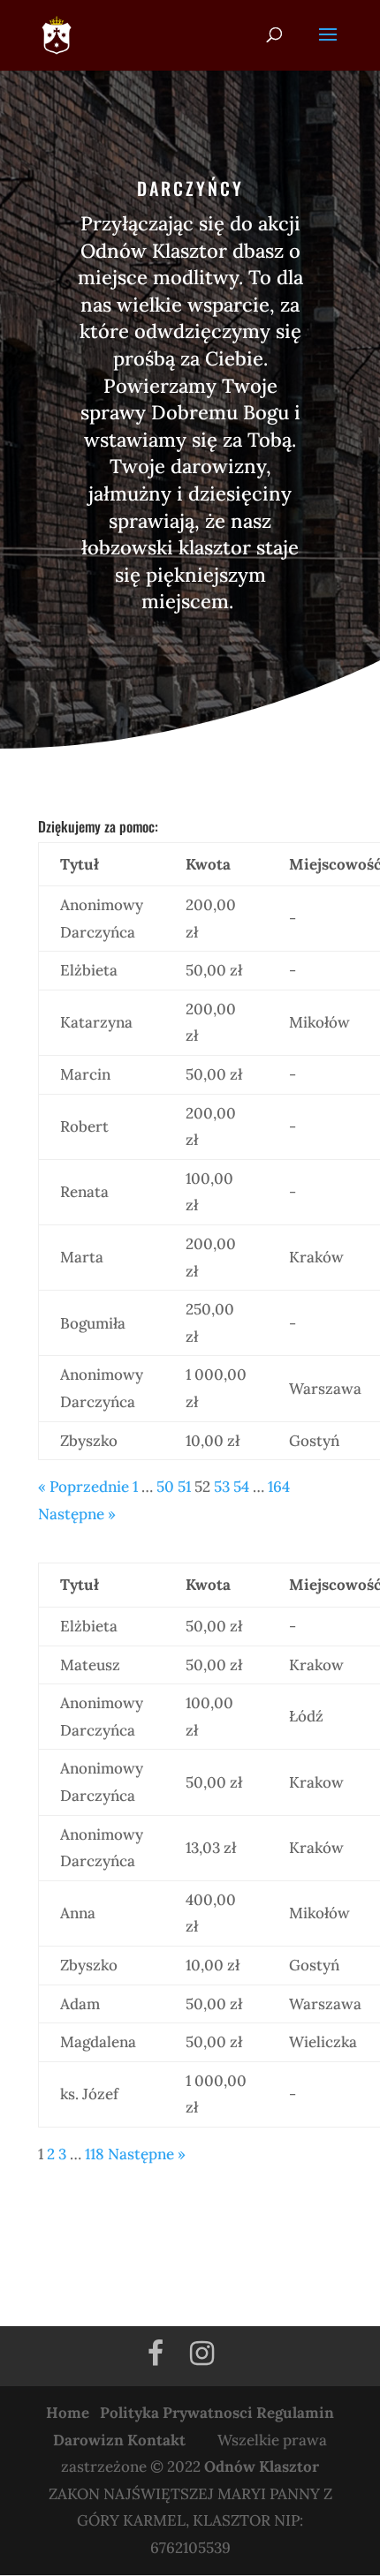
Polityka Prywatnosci (176, 2413)
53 (222, 1487)
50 (165, 1487)
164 (279, 1487)
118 (95, 2154)
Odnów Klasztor (262, 2467)
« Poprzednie (84, 1487)
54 (241, 1487)
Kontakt (156, 2440)
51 (184, 1487)
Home (68, 2413)
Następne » (77, 1514)
